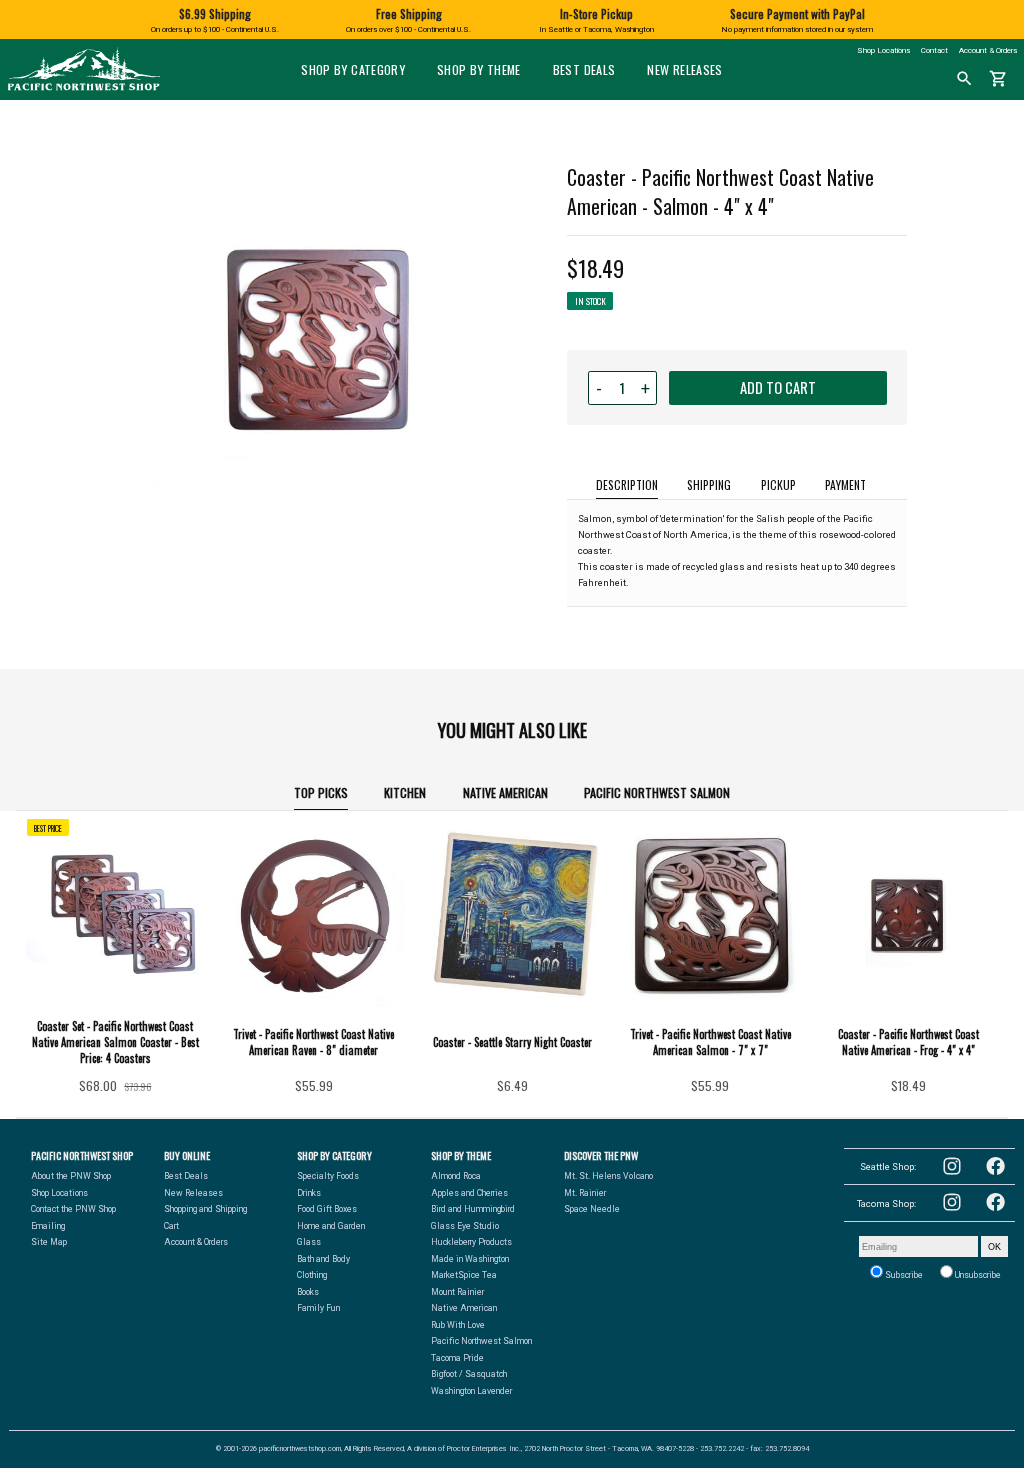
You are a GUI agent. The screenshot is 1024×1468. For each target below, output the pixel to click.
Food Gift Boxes (327, 1209)
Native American (505, 792)
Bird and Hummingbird (473, 1209)
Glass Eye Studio (465, 1226)
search (964, 79)
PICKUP (778, 484)
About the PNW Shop (71, 1176)
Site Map (49, 1242)
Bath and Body (323, 1259)
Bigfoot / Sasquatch (469, 1374)
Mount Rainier (457, 1292)
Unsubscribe (977, 1275)
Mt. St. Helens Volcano (608, 1176)
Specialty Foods (328, 1176)
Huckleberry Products (471, 1242)
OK (994, 1246)
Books (308, 1292)
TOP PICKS (321, 792)
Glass (309, 1242)
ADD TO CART (778, 387)
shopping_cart (998, 79)
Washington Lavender (471, 1391)
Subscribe (903, 1275)
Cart (171, 1226)
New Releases (684, 69)
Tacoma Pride (457, 1358)
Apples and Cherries (469, 1193)
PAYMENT (845, 484)
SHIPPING (709, 484)
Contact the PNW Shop (73, 1209)
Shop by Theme (479, 69)
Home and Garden (331, 1226)
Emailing (48, 1226)
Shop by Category (353, 69)
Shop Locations (883, 50)
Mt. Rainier (585, 1193)
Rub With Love (458, 1325)
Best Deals (584, 69)
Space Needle (592, 1209)
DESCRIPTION (627, 484)
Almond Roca (456, 1176)
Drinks (309, 1193)
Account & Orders (988, 50)
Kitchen (405, 792)
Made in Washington (470, 1259)
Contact (934, 50)
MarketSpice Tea (464, 1275)
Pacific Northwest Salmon (657, 792)
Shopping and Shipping (205, 1209)
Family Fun (318, 1308)
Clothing (312, 1275)
